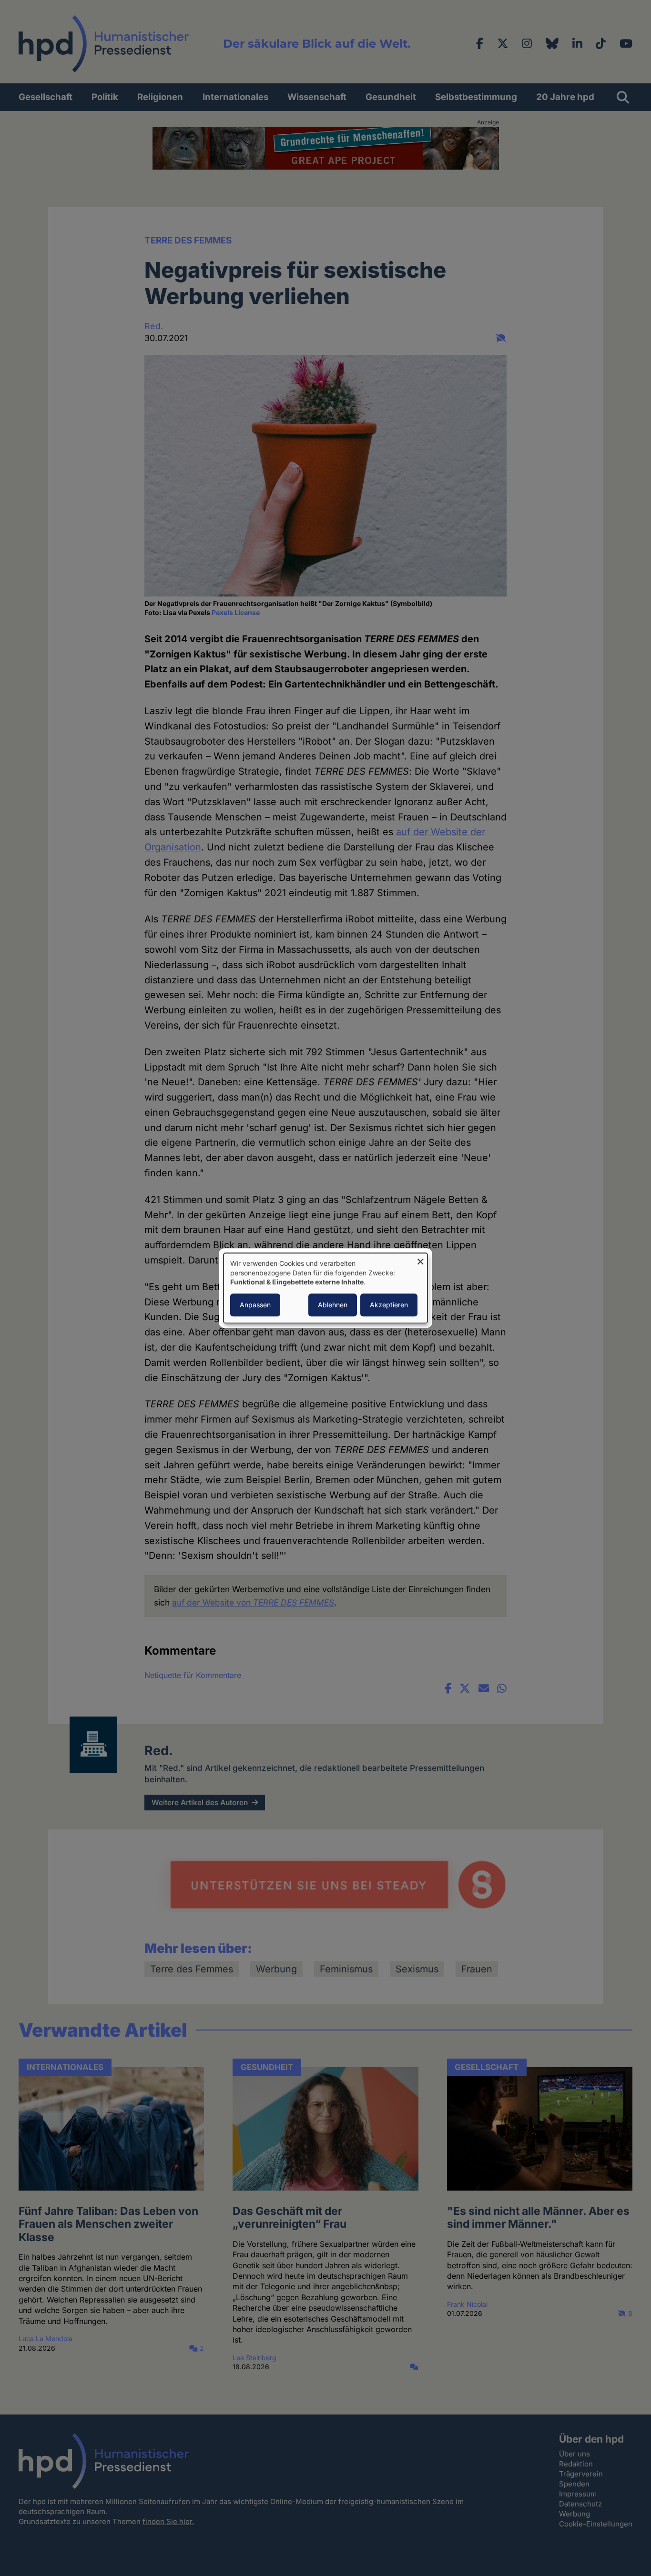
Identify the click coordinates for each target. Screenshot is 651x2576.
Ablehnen (333, 1305)
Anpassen (255, 1305)
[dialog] (325, 1288)
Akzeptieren (389, 1305)
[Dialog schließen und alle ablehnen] (420, 1259)
